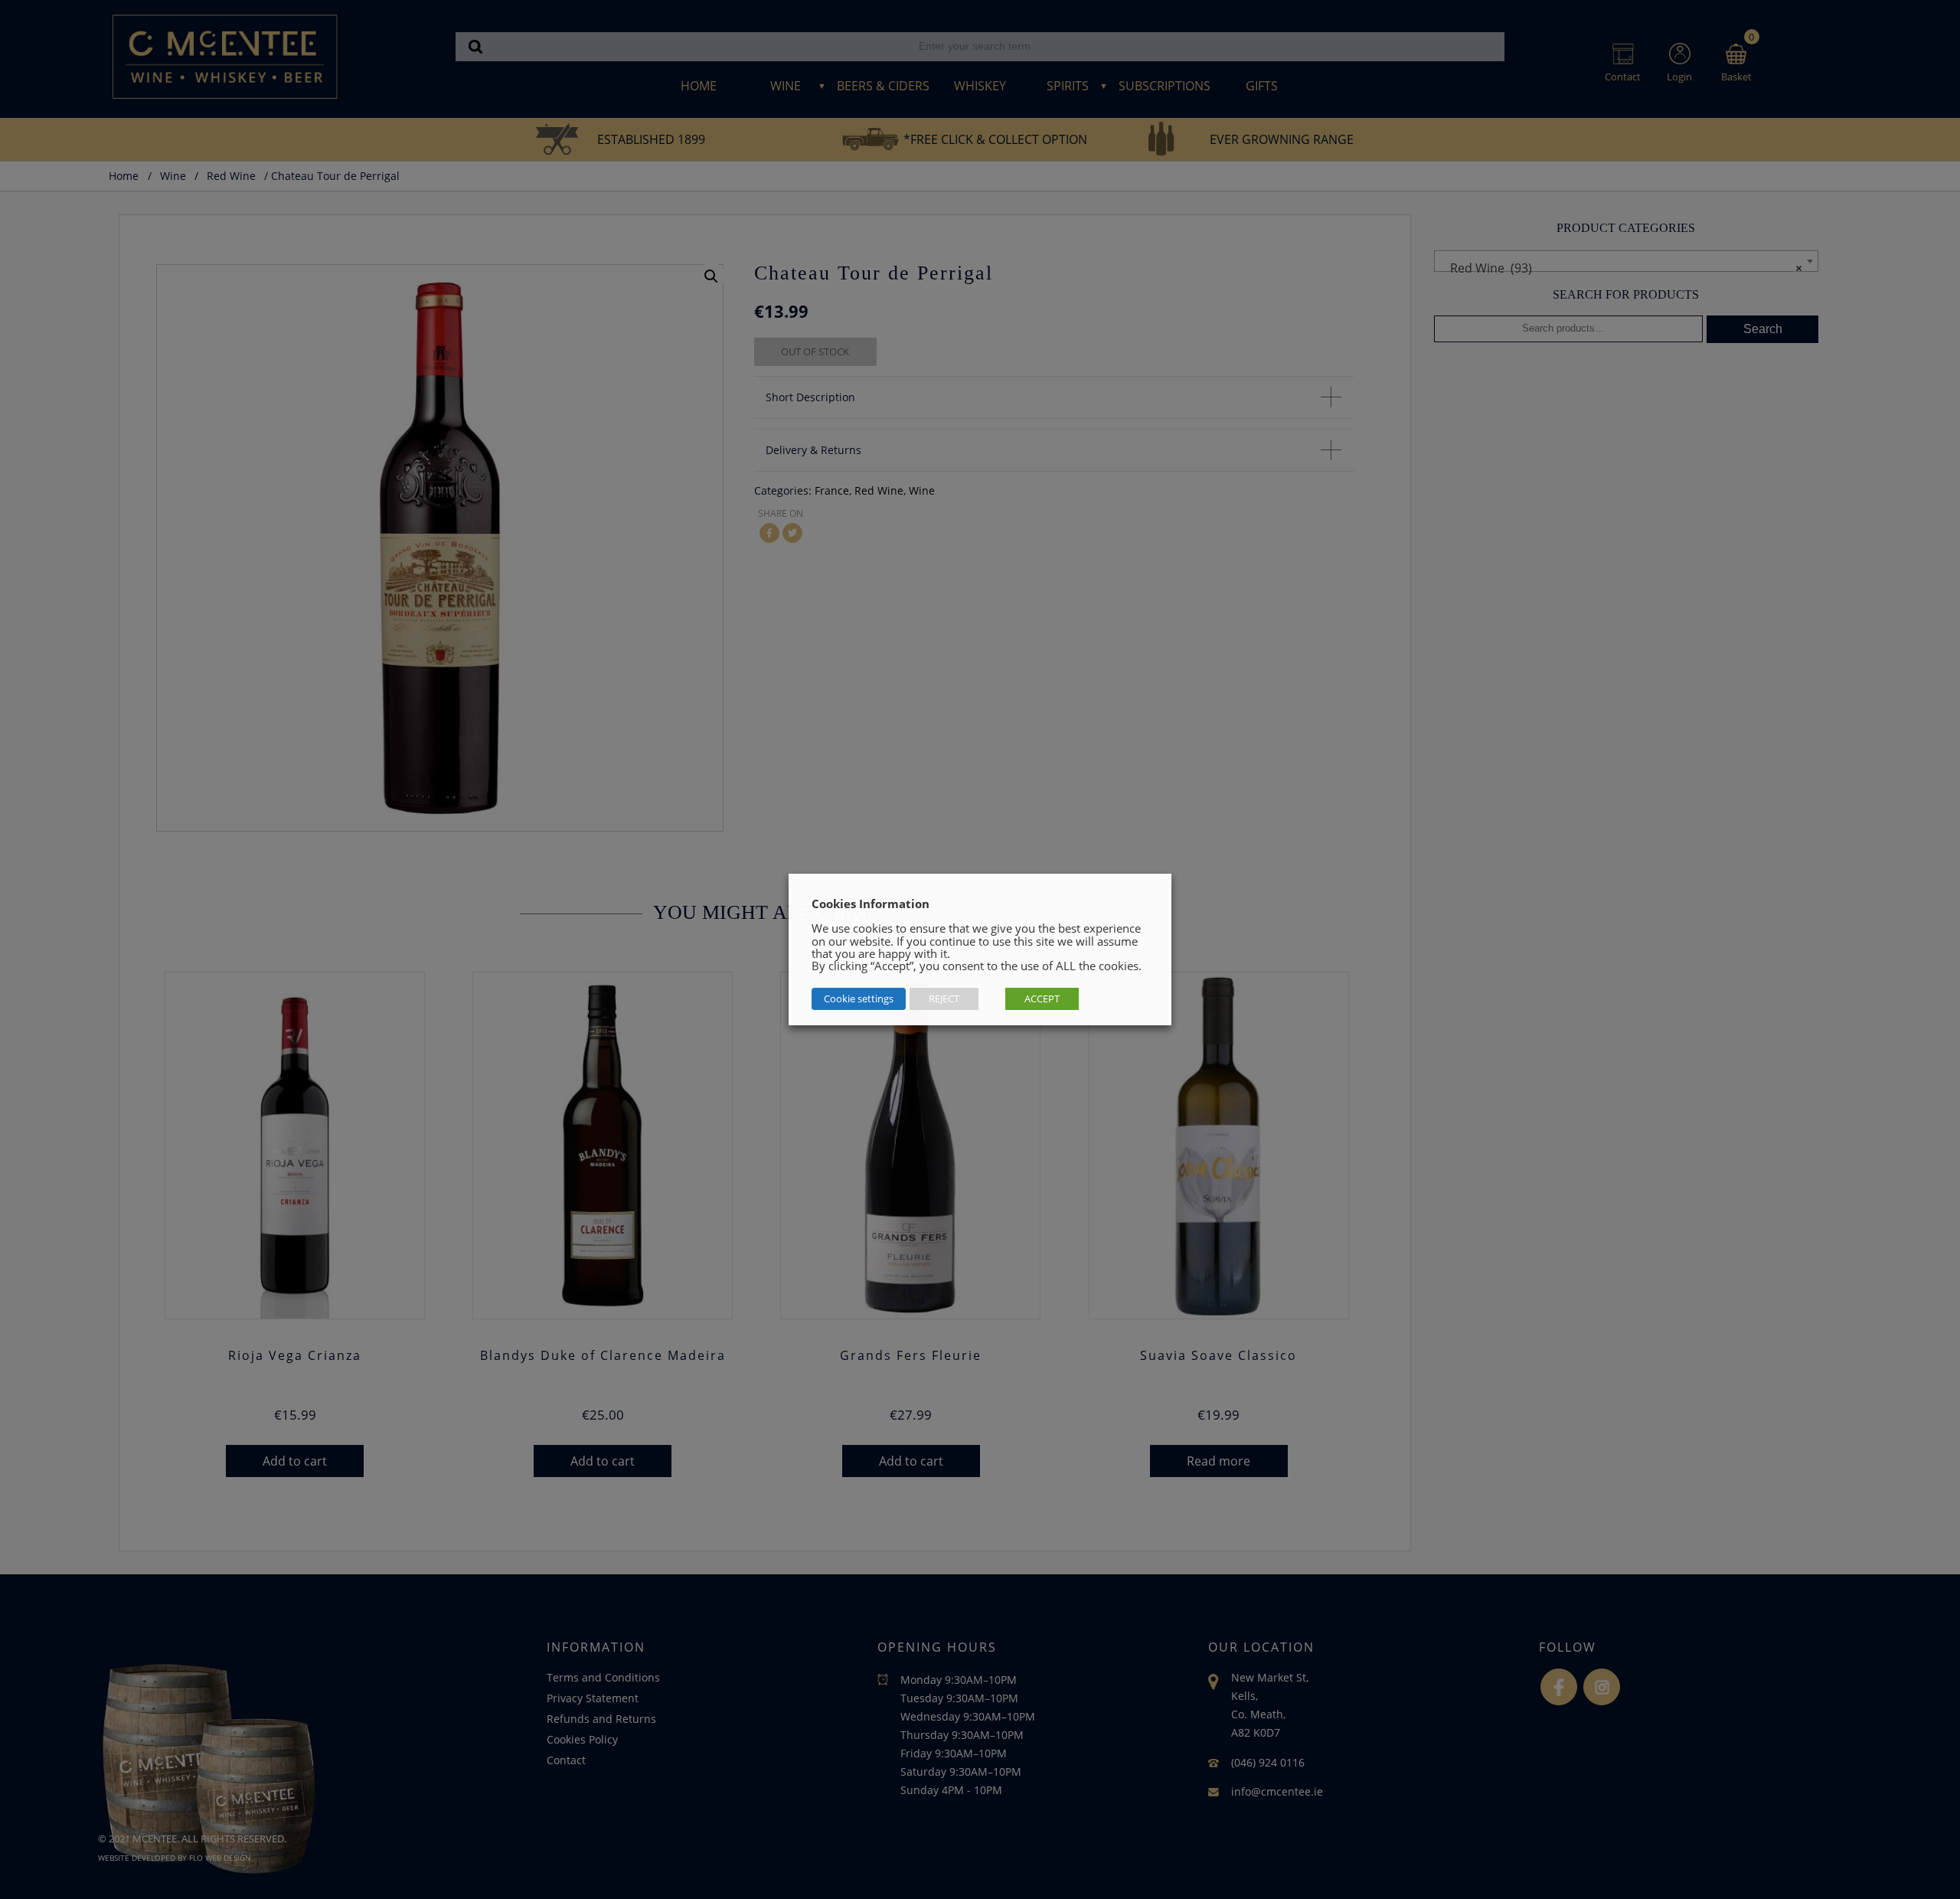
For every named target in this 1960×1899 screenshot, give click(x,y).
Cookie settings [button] (859, 999)
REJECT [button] (944, 999)
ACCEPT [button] (1042, 999)
